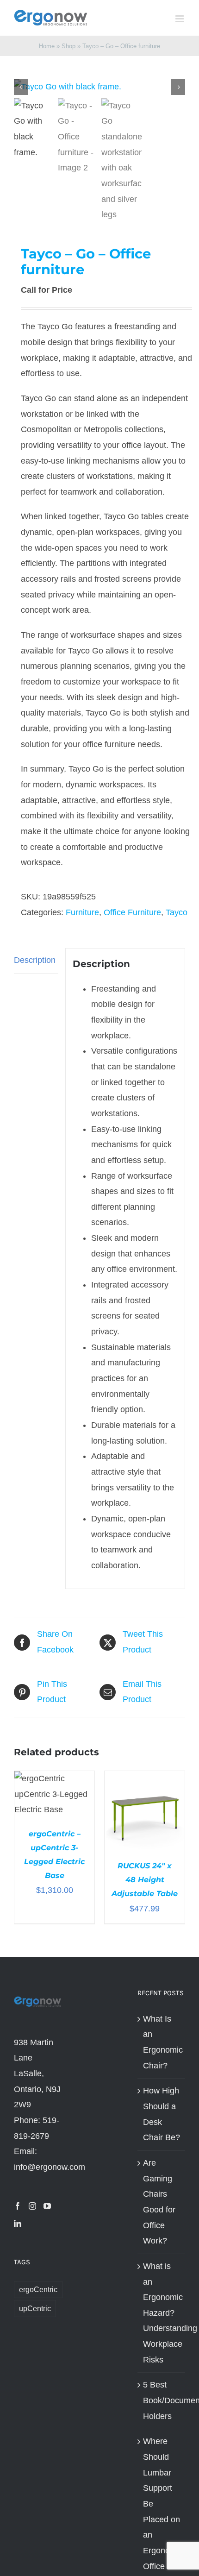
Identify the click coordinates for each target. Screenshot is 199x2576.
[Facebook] (18, 2206)
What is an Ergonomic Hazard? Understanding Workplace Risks (162, 2313)
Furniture (82, 912)
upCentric (35, 2308)
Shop (68, 46)
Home (47, 46)
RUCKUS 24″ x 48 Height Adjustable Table (145, 1880)
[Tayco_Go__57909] (99, 87)
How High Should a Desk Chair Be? (162, 2114)
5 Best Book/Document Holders (162, 2400)
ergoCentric (38, 2289)
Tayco (177, 912)
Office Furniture (132, 912)
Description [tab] (35, 960)
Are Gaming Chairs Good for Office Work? (159, 2202)
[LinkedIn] (18, 2224)
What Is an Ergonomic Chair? (162, 2042)
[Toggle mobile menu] (180, 19)
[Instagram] (32, 2206)
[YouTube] (47, 2206)
